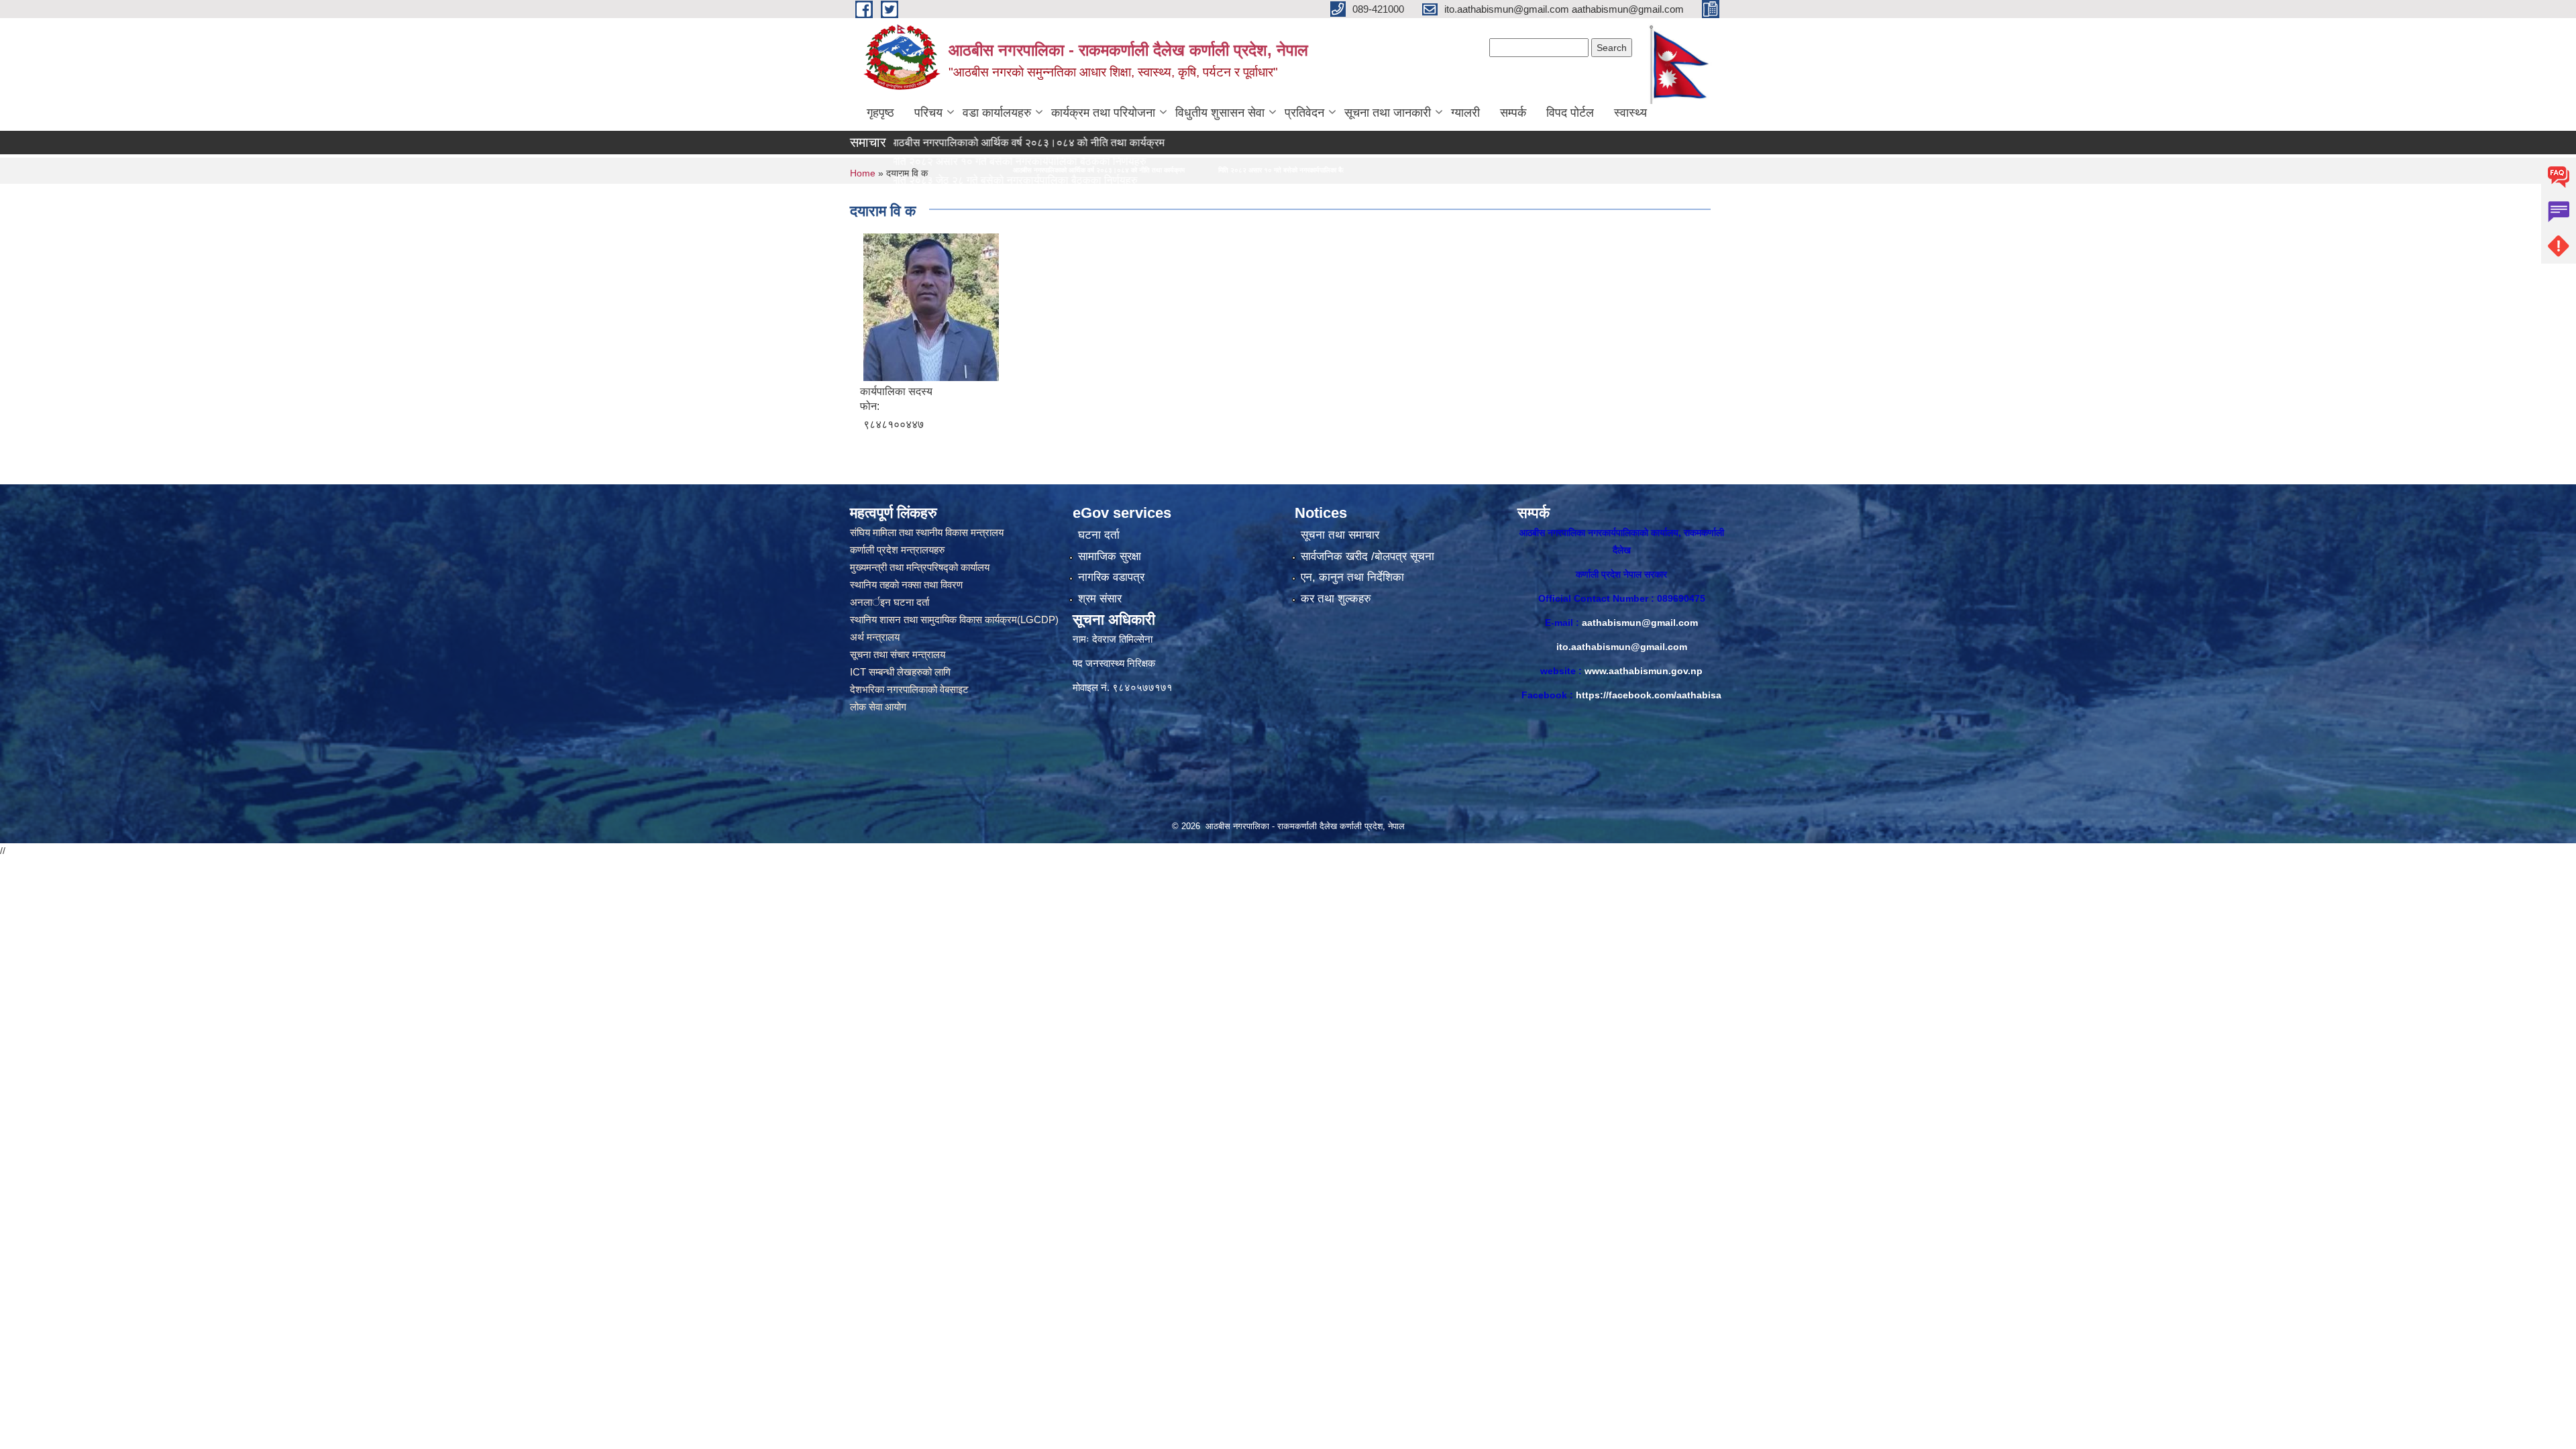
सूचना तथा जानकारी (1388, 113)
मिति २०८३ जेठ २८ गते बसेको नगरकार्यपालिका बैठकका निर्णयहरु (1195, 170)
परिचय (928, 113)
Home (863, 173)
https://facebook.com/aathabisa (1649, 695)
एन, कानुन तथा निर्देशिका (1352, 577)
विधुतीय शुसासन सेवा (1220, 113)
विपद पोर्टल (1570, 113)
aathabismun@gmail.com (1640, 623)
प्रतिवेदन (1304, 113)
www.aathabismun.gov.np (1644, 671)
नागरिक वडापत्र (1111, 577)
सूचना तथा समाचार (1340, 535)
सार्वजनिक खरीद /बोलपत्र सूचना (1367, 556)
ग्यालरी (1465, 113)
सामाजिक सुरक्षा (1110, 556)
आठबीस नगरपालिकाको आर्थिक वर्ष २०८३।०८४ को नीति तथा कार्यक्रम (920, 143)
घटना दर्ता (1099, 535)
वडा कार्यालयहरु (997, 113)
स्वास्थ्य (1630, 113)
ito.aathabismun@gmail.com (1622, 647)
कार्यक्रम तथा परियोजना (1103, 113)
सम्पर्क (1513, 113)
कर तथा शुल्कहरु (1336, 599)
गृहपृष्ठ (880, 113)
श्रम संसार (1100, 599)
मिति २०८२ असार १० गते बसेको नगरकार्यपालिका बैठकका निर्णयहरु (1004, 170)
